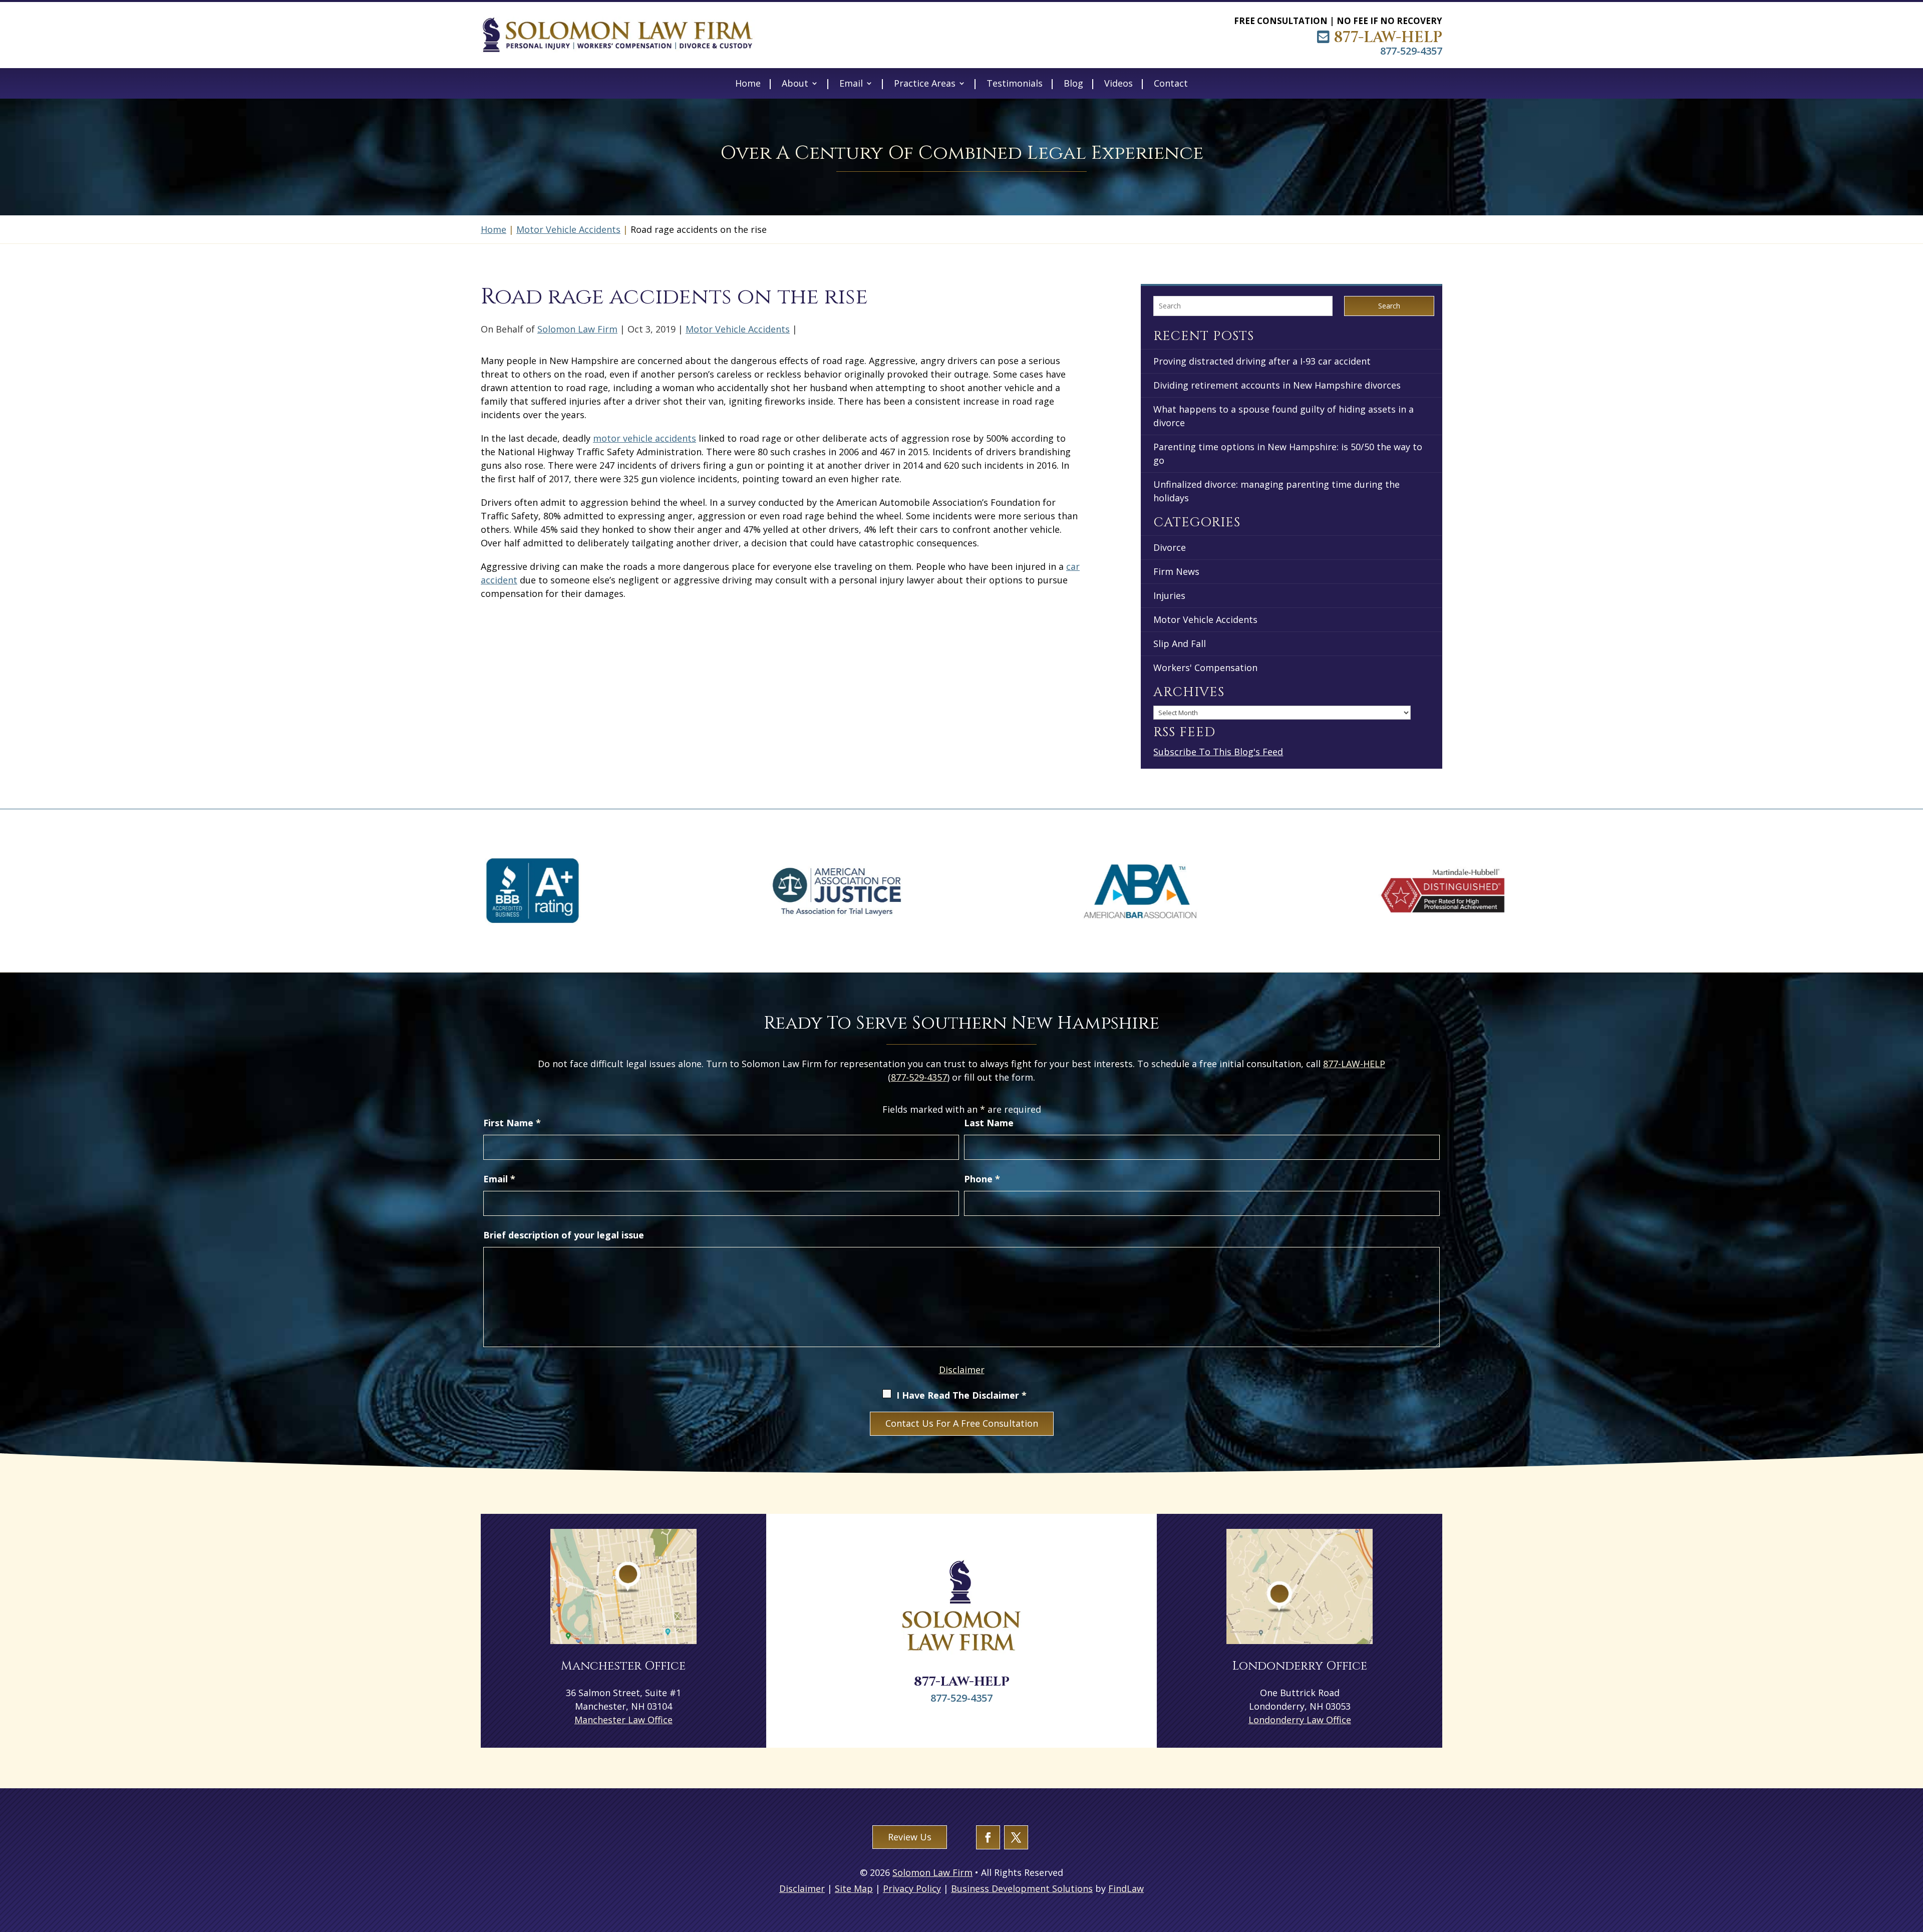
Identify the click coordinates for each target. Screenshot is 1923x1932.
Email (499, 1179)
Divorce (1170, 547)
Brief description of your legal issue (564, 1235)
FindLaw (1126, 1888)
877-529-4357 (1411, 51)
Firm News (1176, 571)
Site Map (854, 1888)
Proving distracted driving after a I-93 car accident (1262, 361)
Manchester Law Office (623, 1720)
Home (748, 84)
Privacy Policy (912, 1888)
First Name (512, 1123)
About (795, 84)
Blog (1073, 84)
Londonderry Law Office (1300, 1720)
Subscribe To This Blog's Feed (1218, 752)
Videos (1118, 84)
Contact (1171, 84)
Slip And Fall (1180, 643)
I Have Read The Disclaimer (961, 1395)
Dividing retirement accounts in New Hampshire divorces (1277, 385)
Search (1389, 306)
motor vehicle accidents (645, 438)
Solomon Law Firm (577, 329)
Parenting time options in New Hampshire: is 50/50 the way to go (1288, 453)
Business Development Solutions (1022, 1888)
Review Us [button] (910, 1837)
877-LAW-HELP (1388, 38)
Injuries (1169, 595)
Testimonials (1015, 84)
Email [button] (851, 84)
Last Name (989, 1123)
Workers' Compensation (1205, 668)
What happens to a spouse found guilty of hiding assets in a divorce (1284, 416)
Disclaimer (962, 1370)
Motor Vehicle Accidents (738, 329)
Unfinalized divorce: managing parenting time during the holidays (1276, 491)
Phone (982, 1179)
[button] (1913, 1859)
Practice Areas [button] (925, 84)
